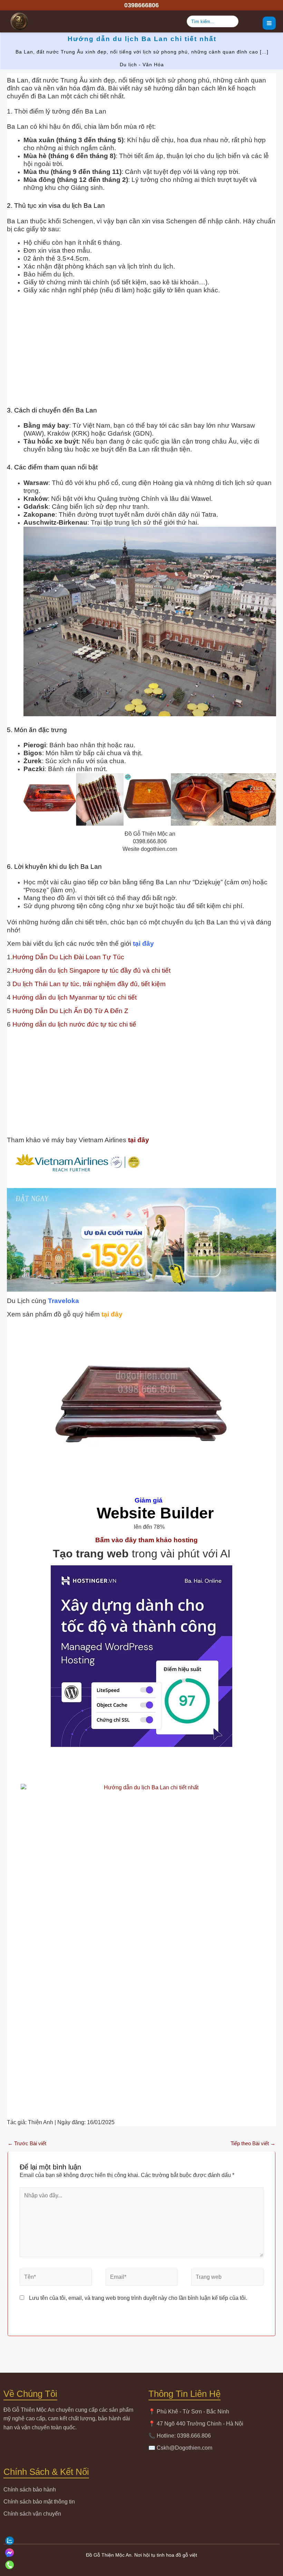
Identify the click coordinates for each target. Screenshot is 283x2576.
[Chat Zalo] (141, 2541)
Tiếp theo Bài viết (253, 2143)
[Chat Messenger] (141, 2553)
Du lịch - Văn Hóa (142, 65)
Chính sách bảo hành (30, 2490)
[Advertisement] (141, 351)
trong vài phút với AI (142, 1554)
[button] (141, 5)
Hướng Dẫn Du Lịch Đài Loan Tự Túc (68, 957)
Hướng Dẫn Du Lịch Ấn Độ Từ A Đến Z (70, 1011)
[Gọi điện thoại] (141, 2565)
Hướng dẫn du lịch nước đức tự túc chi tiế (74, 1024)
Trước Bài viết (27, 2143)
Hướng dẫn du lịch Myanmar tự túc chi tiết (75, 997)
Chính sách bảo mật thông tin (39, 2502)
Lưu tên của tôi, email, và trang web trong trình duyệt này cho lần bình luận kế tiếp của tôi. (138, 2298)
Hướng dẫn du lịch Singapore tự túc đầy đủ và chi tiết (91, 970)
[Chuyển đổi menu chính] (269, 23)
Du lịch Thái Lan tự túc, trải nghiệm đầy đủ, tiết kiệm (88, 984)
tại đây (143, 944)
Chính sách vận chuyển (32, 2514)
